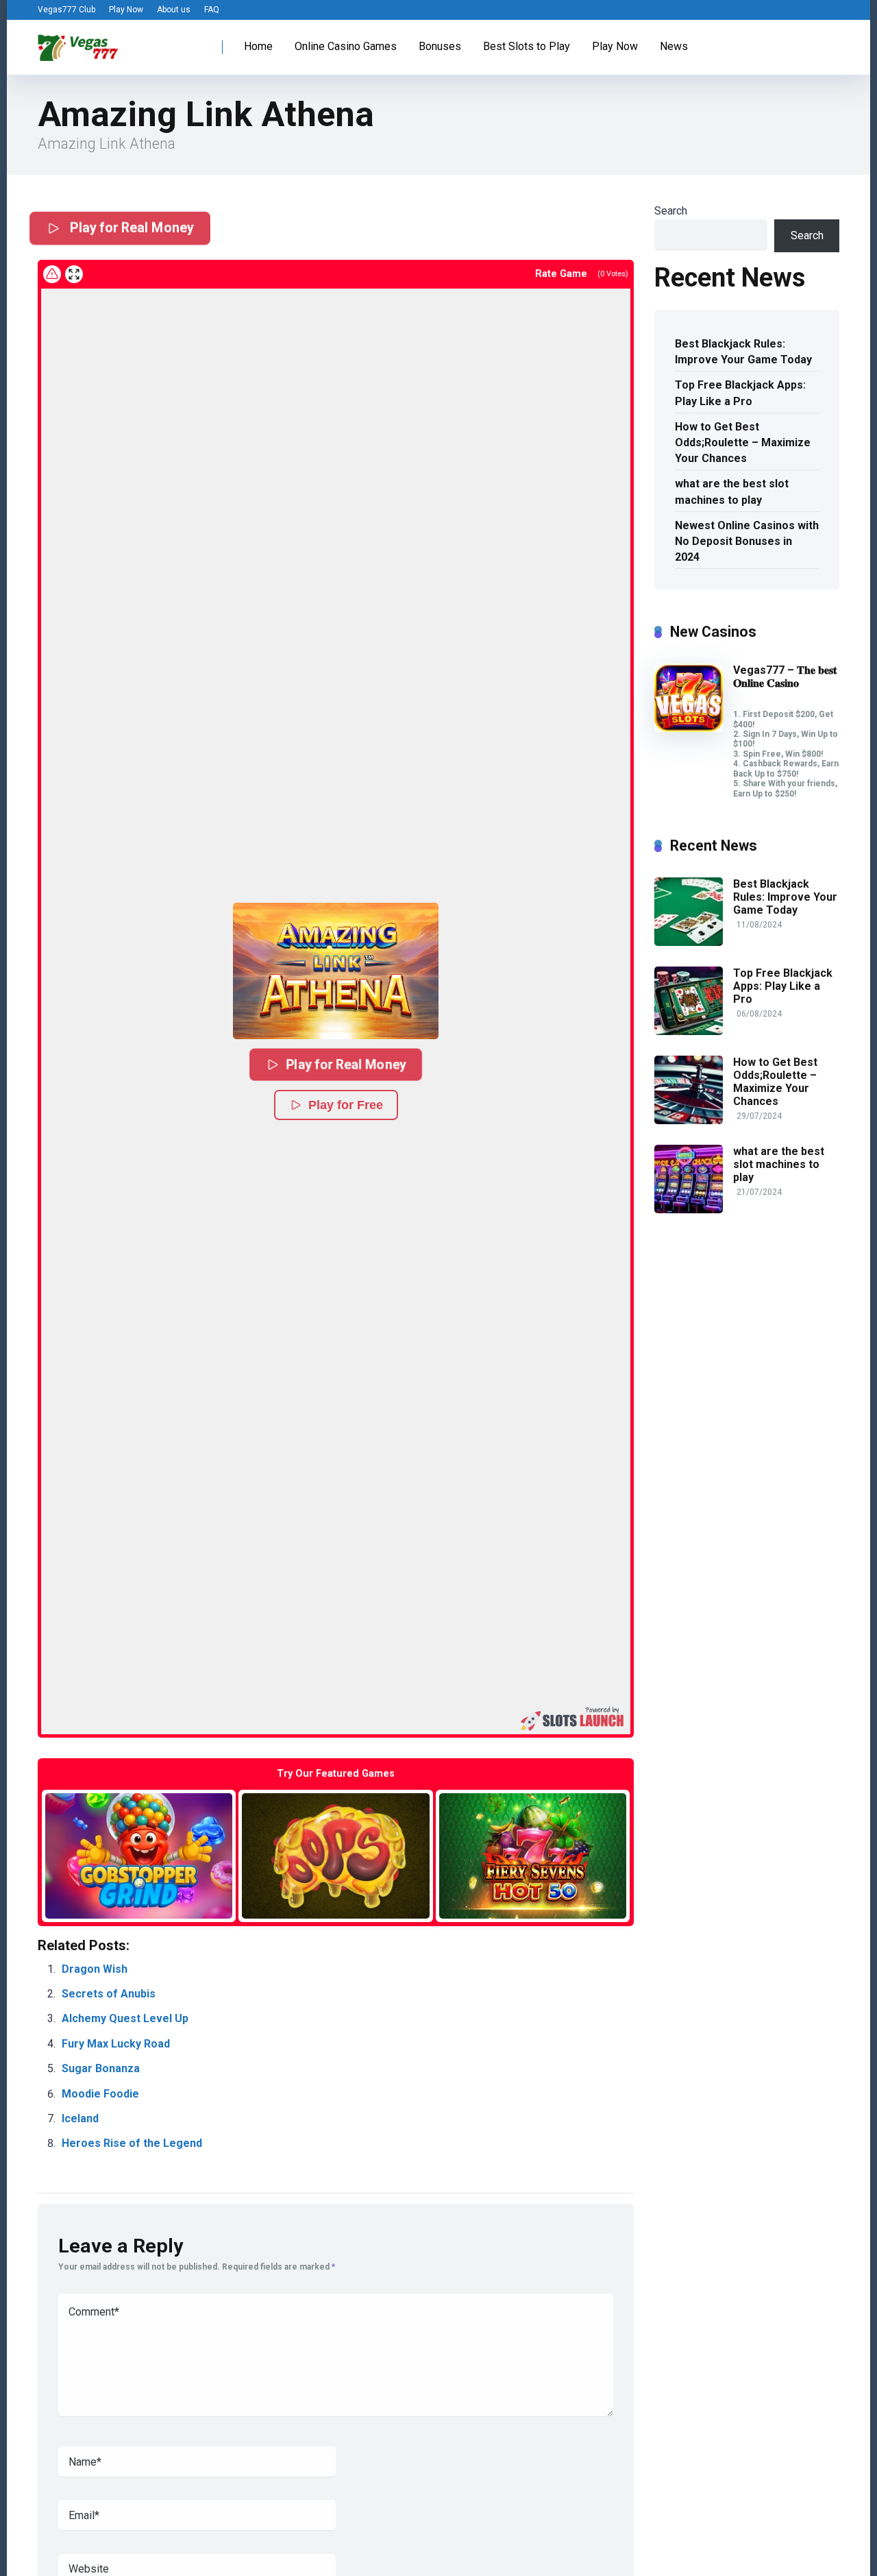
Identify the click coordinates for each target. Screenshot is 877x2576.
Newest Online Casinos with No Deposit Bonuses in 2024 (747, 541)
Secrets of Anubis (109, 1994)
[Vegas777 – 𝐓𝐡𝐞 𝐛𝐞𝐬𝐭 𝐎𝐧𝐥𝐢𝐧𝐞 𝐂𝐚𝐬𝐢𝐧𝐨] (689, 728)
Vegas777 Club (66, 10)
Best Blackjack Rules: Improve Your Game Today (743, 352)
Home (258, 46)
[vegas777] (78, 42)
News (674, 46)
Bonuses (440, 46)
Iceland (80, 2118)
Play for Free (346, 1105)
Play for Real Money (130, 228)
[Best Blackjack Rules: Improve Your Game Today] (689, 942)
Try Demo (139, 1855)
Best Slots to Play (527, 46)
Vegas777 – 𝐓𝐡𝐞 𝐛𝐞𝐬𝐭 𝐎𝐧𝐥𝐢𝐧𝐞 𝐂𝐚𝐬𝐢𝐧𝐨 (785, 677)
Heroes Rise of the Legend (132, 2143)
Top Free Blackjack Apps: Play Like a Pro (740, 393)
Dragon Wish (95, 1969)
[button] (336, 971)
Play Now (126, 10)
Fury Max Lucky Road (116, 2044)
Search (671, 211)
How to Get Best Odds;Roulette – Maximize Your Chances (743, 442)
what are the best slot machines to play (732, 491)
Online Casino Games (346, 46)
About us (174, 10)
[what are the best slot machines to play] (689, 1210)
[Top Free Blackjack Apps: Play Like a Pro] (689, 1031)
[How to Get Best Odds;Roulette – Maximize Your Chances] (689, 1120)
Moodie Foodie (100, 2094)
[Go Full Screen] (74, 274)
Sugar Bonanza (101, 2068)
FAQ (212, 10)
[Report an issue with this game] (52, 274)
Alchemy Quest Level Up (125, 2018)
